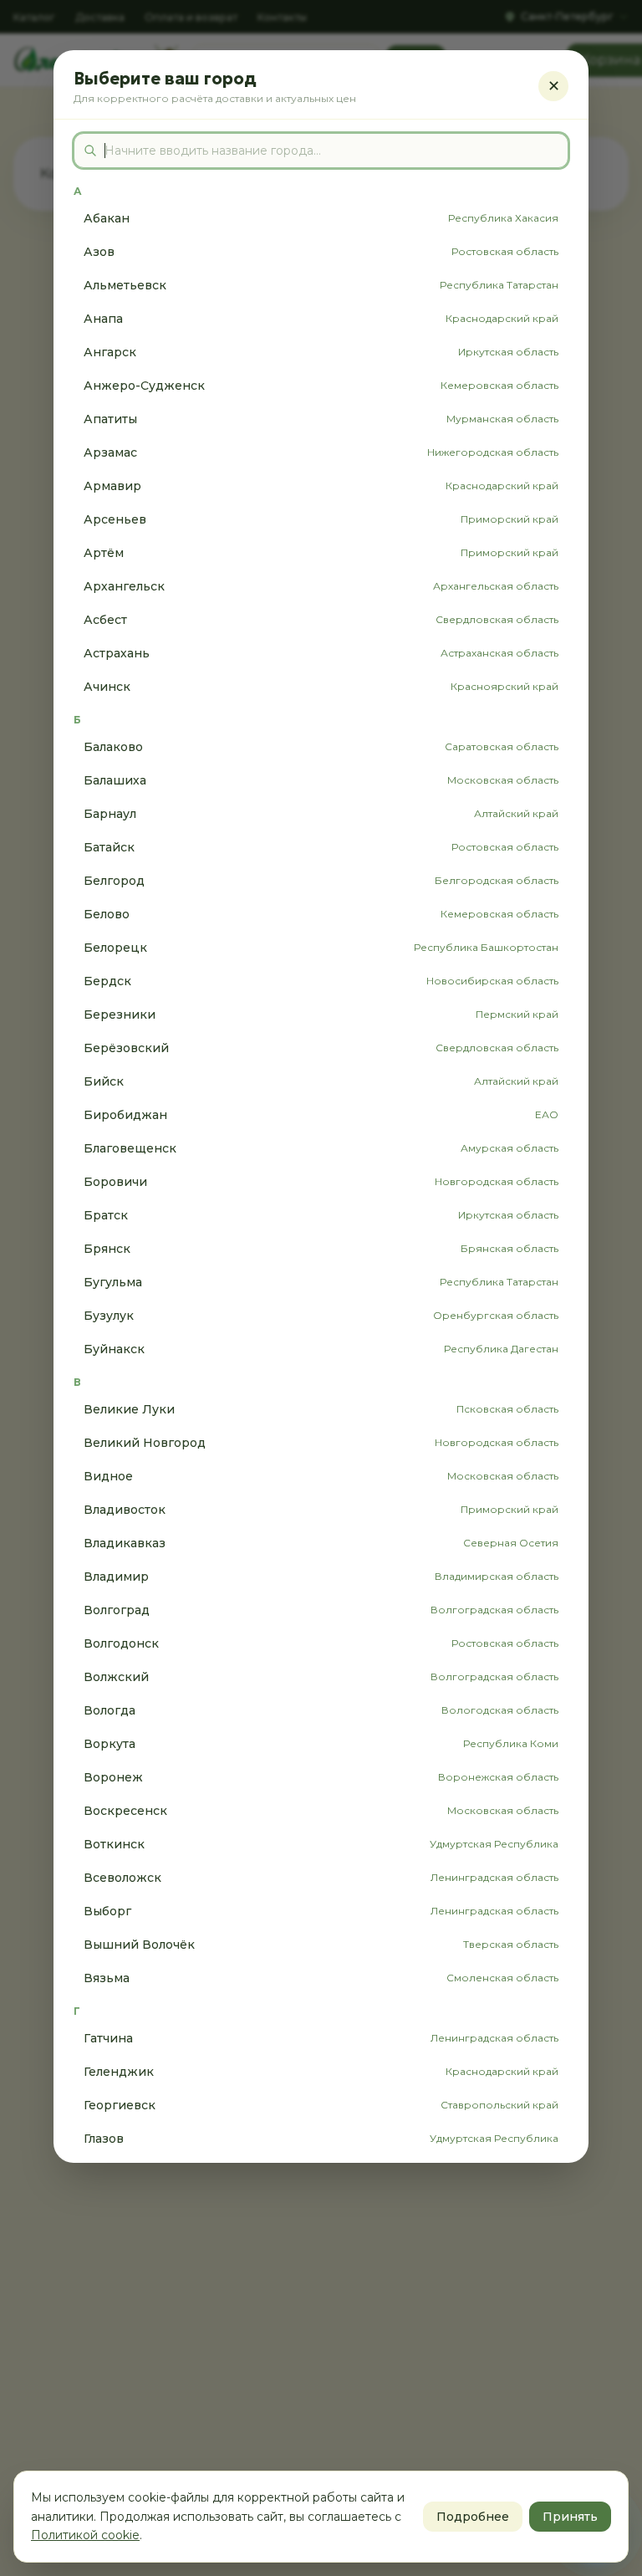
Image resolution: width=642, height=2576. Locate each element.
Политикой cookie (85, 2535)
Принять (570, 2517)
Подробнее (473, 2517)
